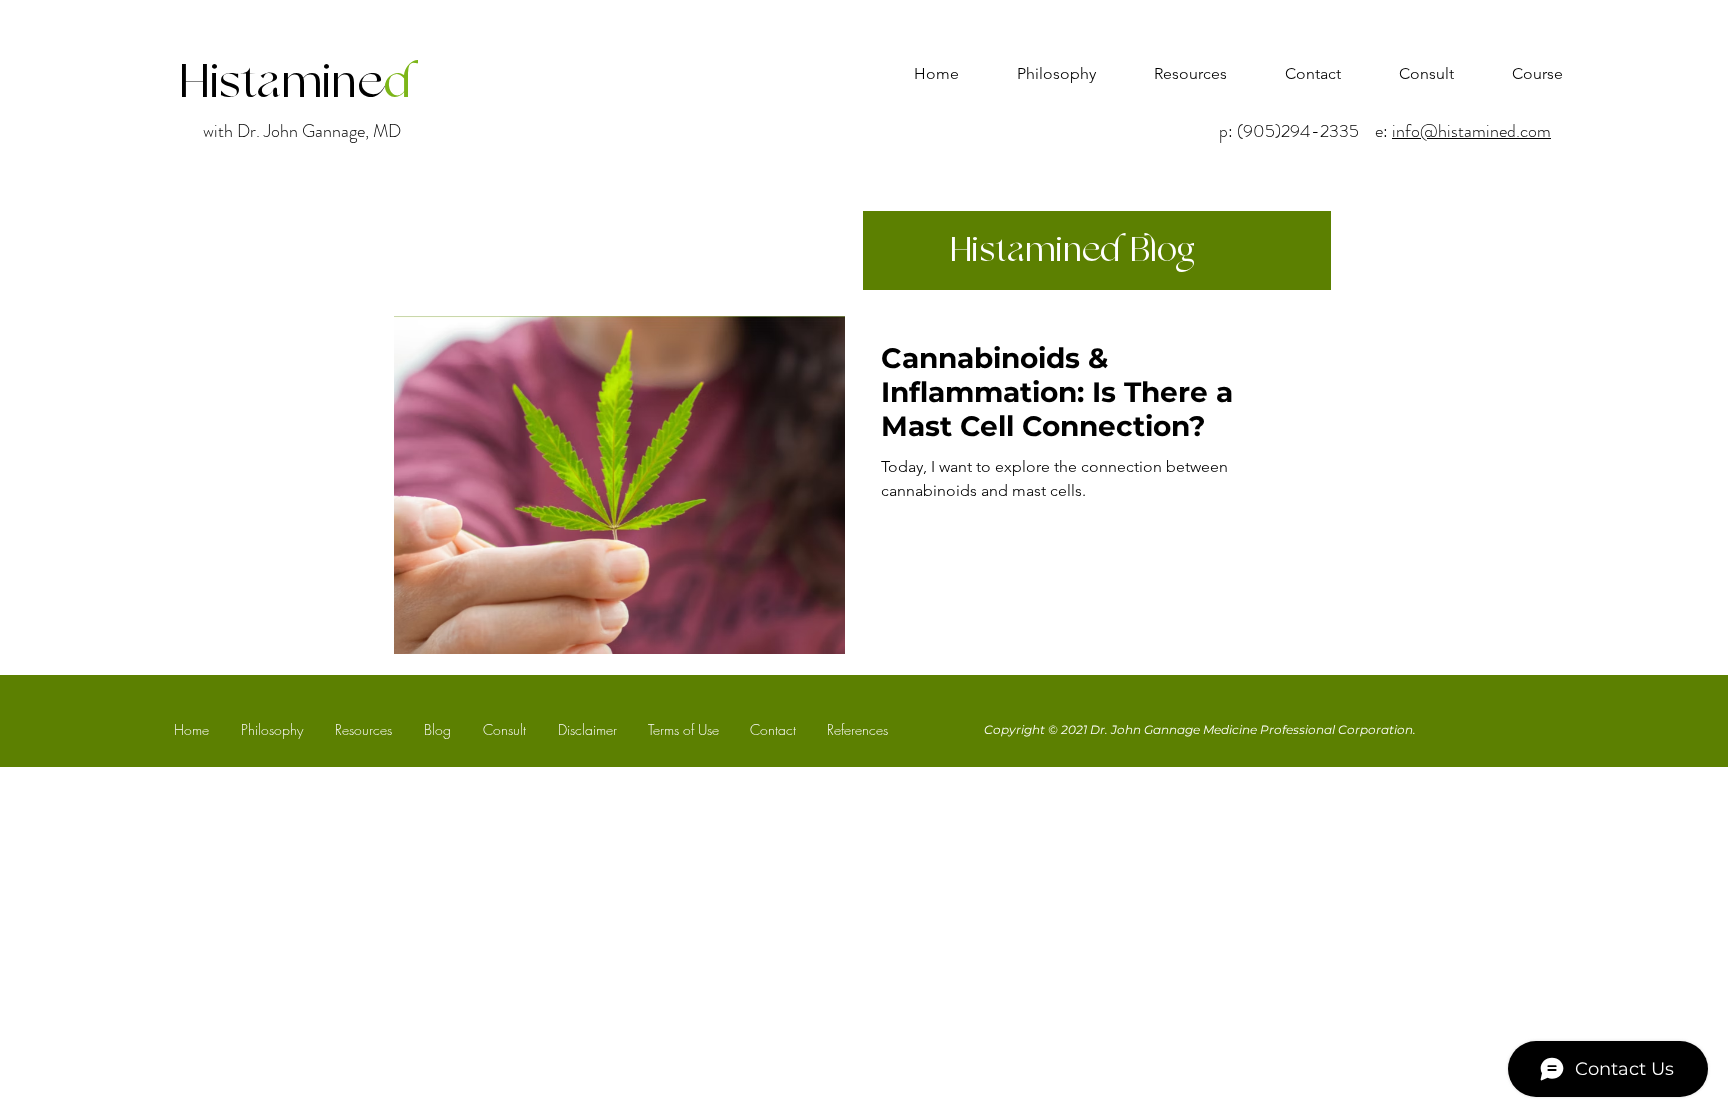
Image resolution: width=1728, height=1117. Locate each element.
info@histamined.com (1471, 131)
